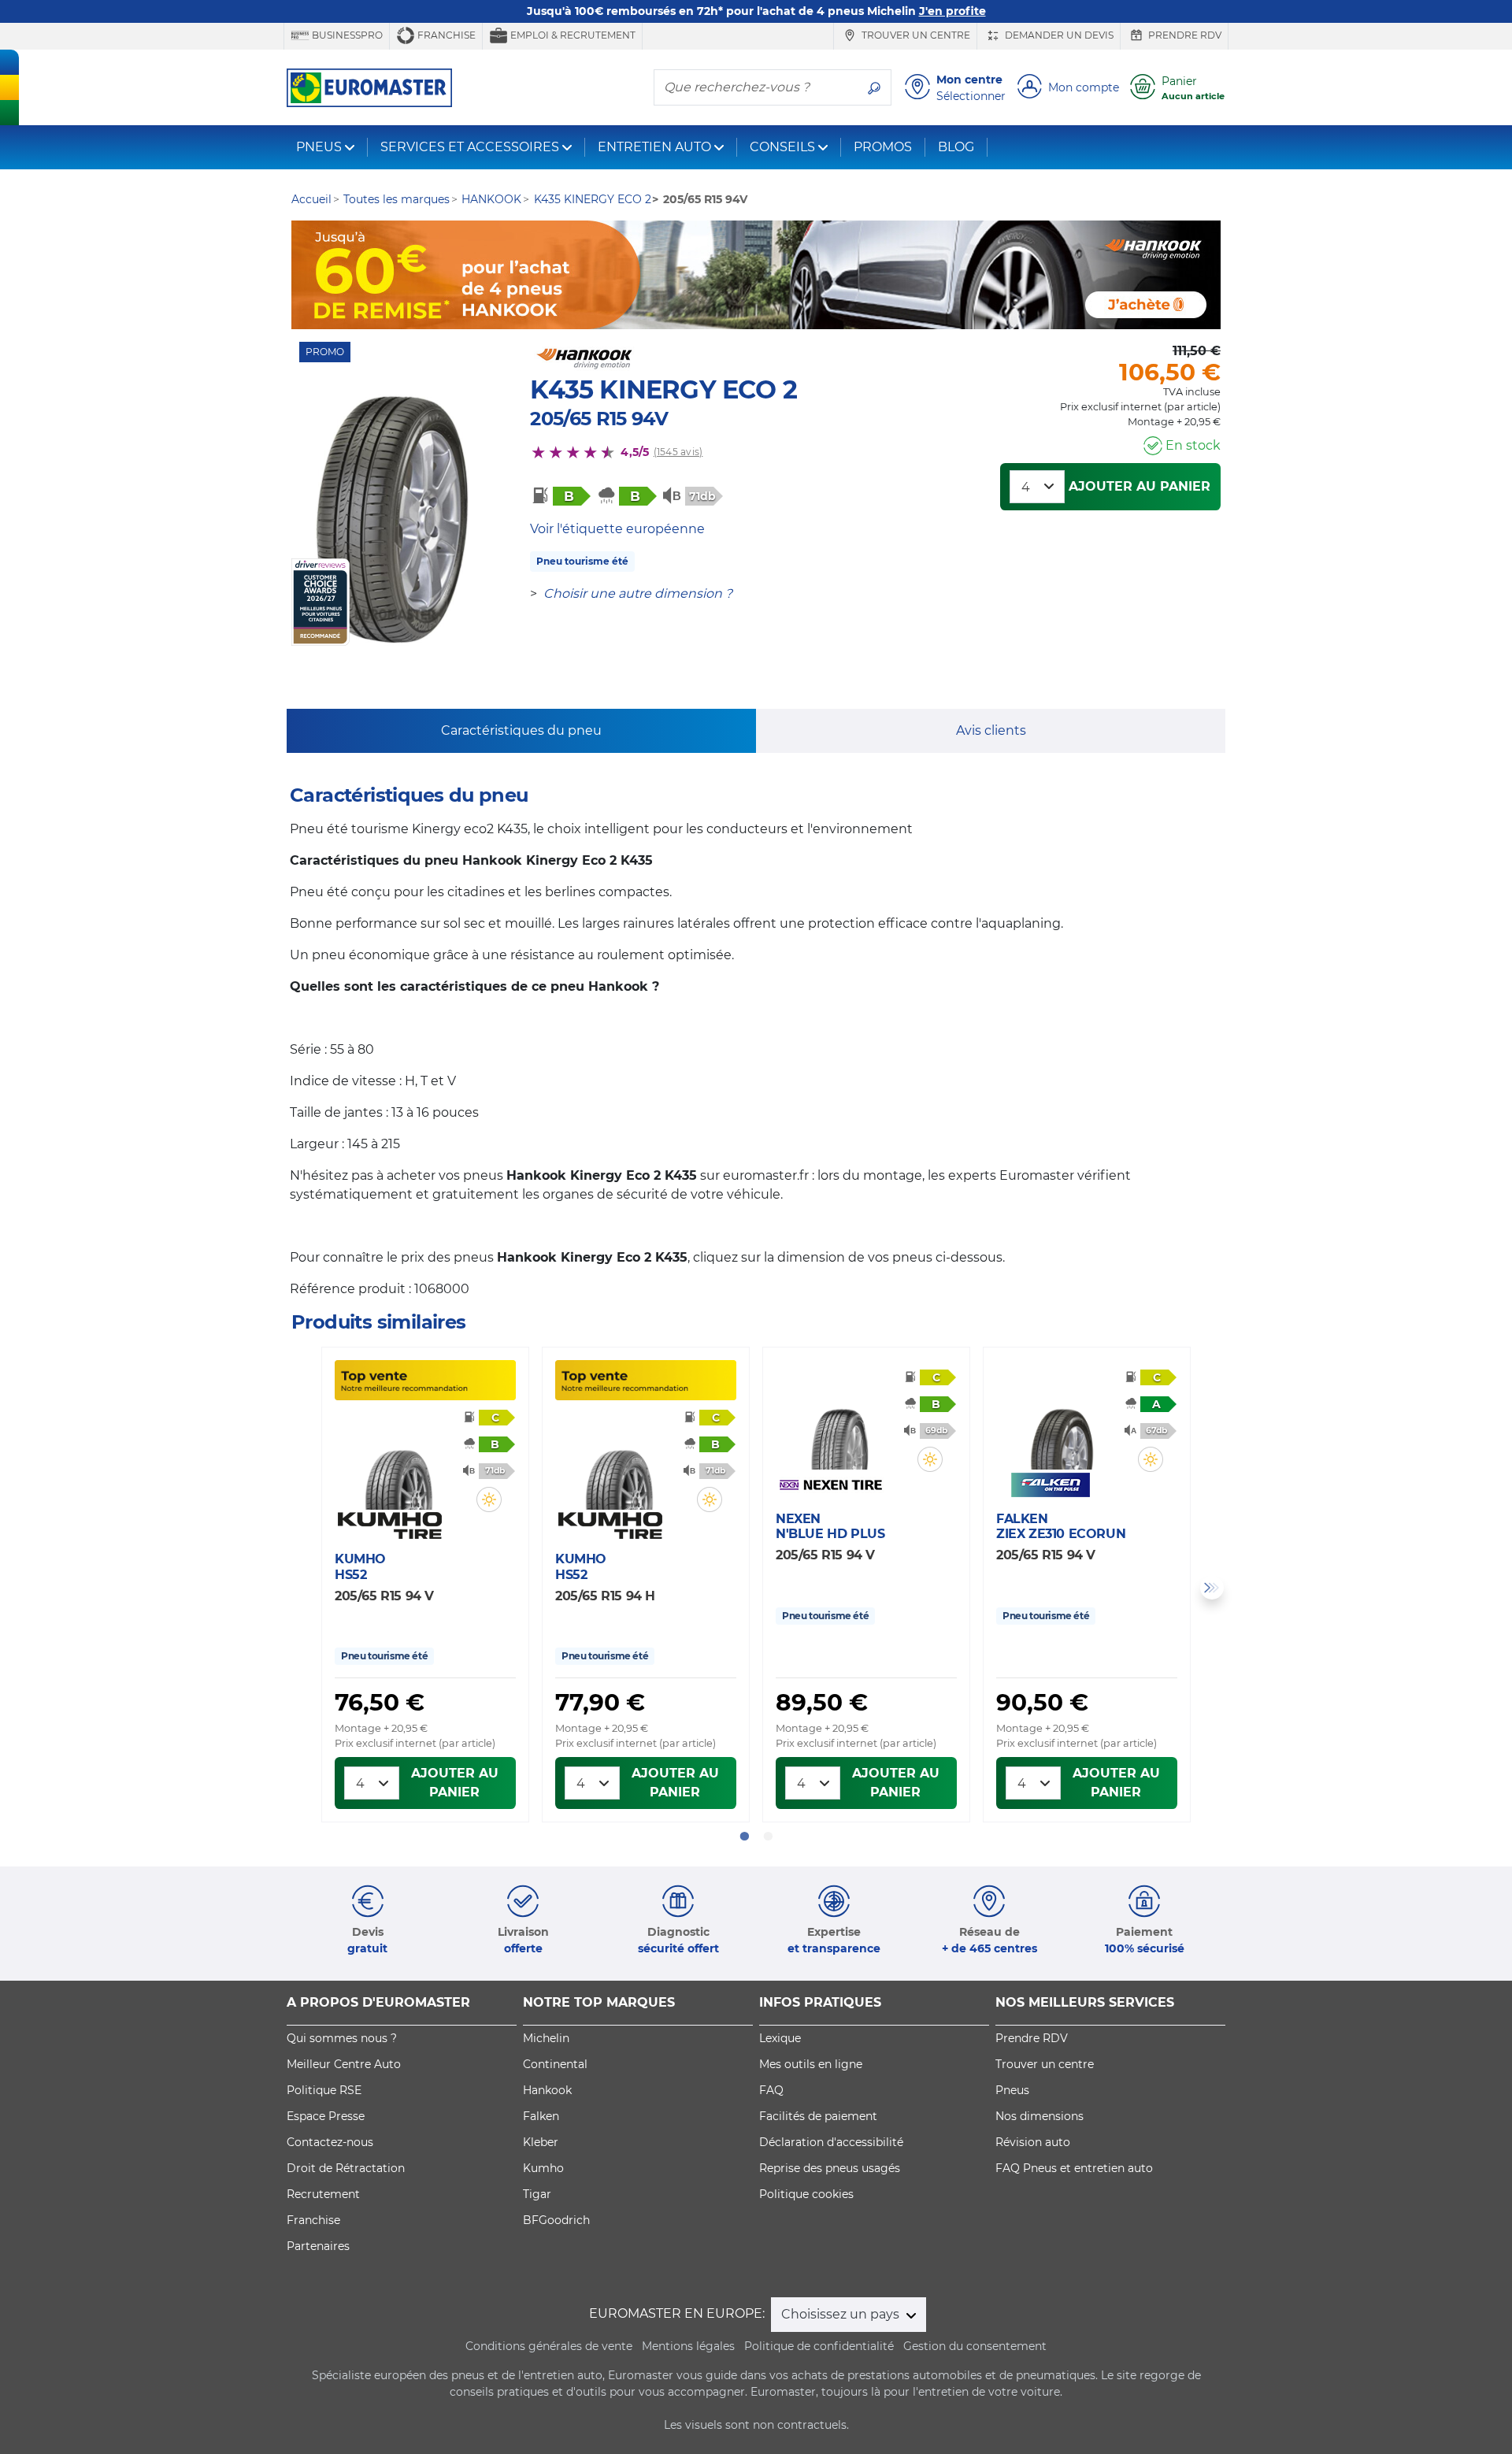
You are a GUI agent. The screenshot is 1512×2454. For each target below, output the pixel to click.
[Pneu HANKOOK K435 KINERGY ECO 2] (392, 520)
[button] (489, 1499)
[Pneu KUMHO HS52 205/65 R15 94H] (619, 1464)
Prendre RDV (1184, 35)
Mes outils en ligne (811, 2064)
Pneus (1012, 2090)
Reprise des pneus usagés (830, 2168)
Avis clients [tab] (991, 730)
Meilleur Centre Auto (344, 2064)
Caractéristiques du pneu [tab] (521, 730)
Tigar (537, 2194)
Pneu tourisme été (582, 561)
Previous (300, 1588)
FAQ (771, 2090)
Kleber (541, 2142)
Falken (541, 2116)
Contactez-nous (330, 2142)
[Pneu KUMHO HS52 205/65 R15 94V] (398, 1464)
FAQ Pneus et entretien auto (1074, 2168)
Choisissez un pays (842, 2314)
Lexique (780, 2038)
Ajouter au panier (1140, 486)
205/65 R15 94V (599, 419)
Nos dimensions (1039, 2116)
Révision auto (1033, 2142)
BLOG (956, 147)
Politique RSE (324, 2090)
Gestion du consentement (975, 2346)
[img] (489, 1499)
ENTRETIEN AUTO (654, 147)
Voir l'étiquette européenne (617, 529)
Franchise (445, 35)
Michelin (546, 2038)
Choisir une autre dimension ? (638, 593)
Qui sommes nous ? (342, 2038)
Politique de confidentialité (819, 2346)
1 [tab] (744, 1837)
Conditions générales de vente (549, 2346)
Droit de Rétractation (346, 2168)
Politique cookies (806, 2194)
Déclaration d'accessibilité (831, 2142)
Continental (555, 2064)
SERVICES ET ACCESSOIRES (470, 147)
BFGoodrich (556, 2220)
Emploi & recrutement (572, 35)
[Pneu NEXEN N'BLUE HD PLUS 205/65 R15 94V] (839, 1423)
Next (1212, 1588)
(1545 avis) (678, 452)
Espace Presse (326, 2116)
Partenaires (318, 2246)
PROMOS (883, 147)
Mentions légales (688, 2346)
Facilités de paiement (818, 2116)
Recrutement (323, 2194)
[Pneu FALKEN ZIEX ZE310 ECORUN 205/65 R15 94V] (1060, 1423)
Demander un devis (1058, 35)
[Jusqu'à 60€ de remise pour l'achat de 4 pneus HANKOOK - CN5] (756, 275)
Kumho (543, 2168)
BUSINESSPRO (346, 35)
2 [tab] (768, 1837)
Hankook (547, 2090)
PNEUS (319, 147)
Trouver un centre (915, 35)
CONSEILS (782, 147)
